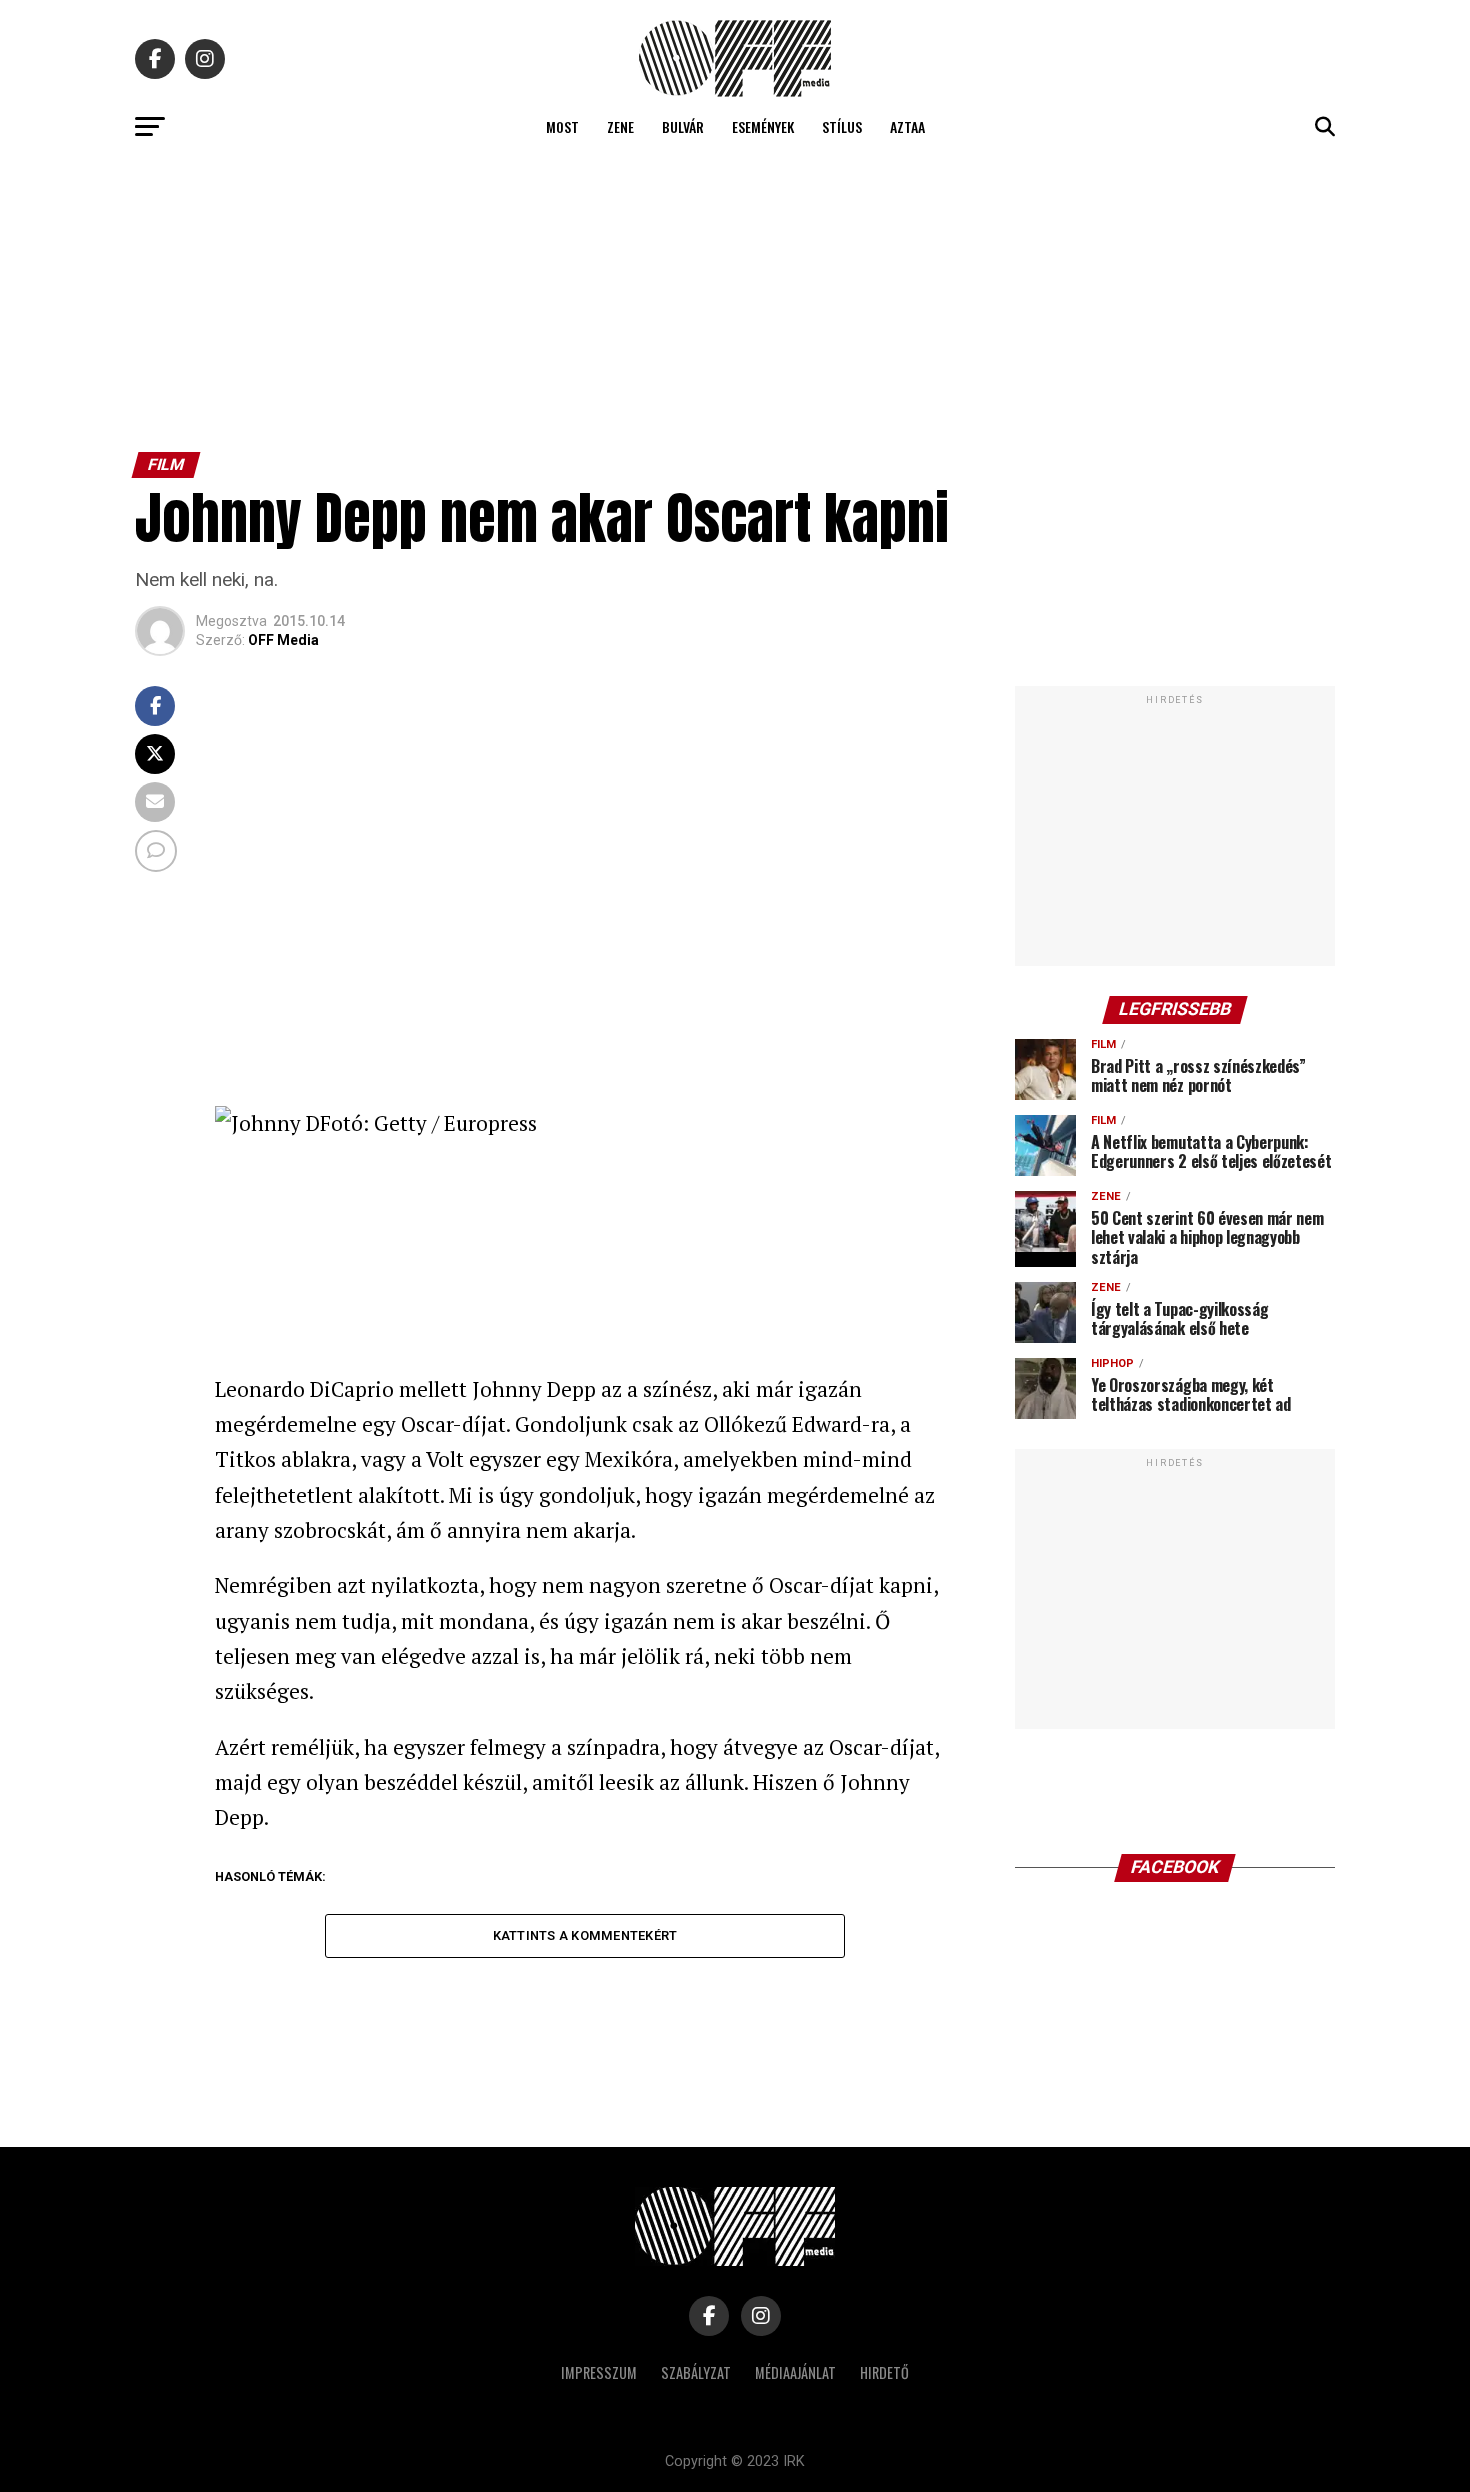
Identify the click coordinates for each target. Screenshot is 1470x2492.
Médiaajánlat (795, 2372)
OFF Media (283, 640)
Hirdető (884, 2372)
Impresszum (599, 2372)
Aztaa (907, 126)
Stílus (842, 126)
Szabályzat (696, 2372)
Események (763, 126)
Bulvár (683, 126)
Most (562, 126)
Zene (620, 126)
